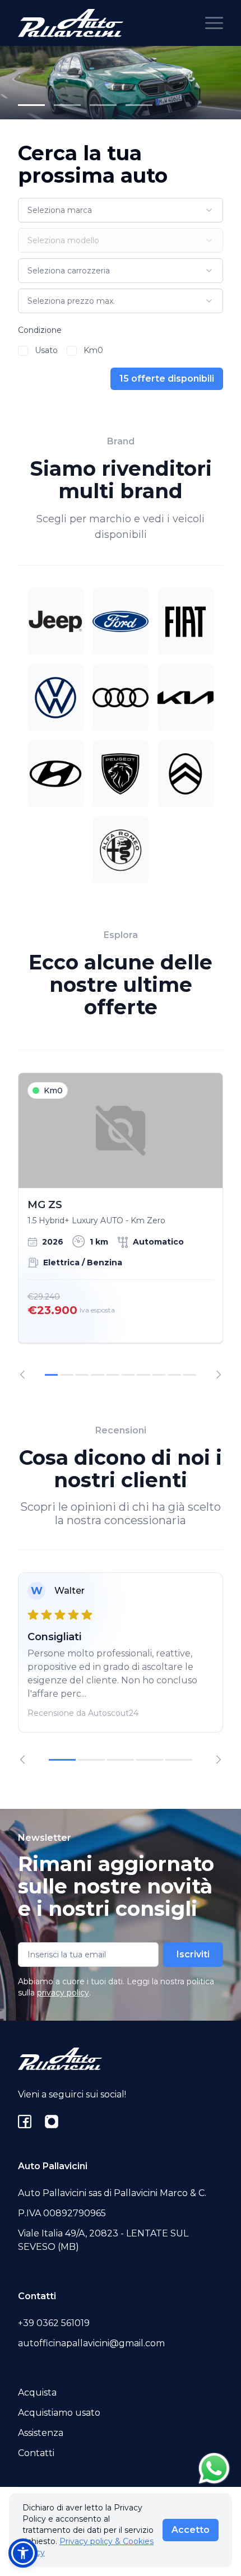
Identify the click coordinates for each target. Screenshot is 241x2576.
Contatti (36, 2453)
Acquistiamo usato (59, 2413)
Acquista (37, 2392)
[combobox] (121, 210)
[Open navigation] (214, 23)
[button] (23, 2553)
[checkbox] (23, 351)
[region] (121, 1226)
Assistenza (41, 2433)
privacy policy (63, 1993)
